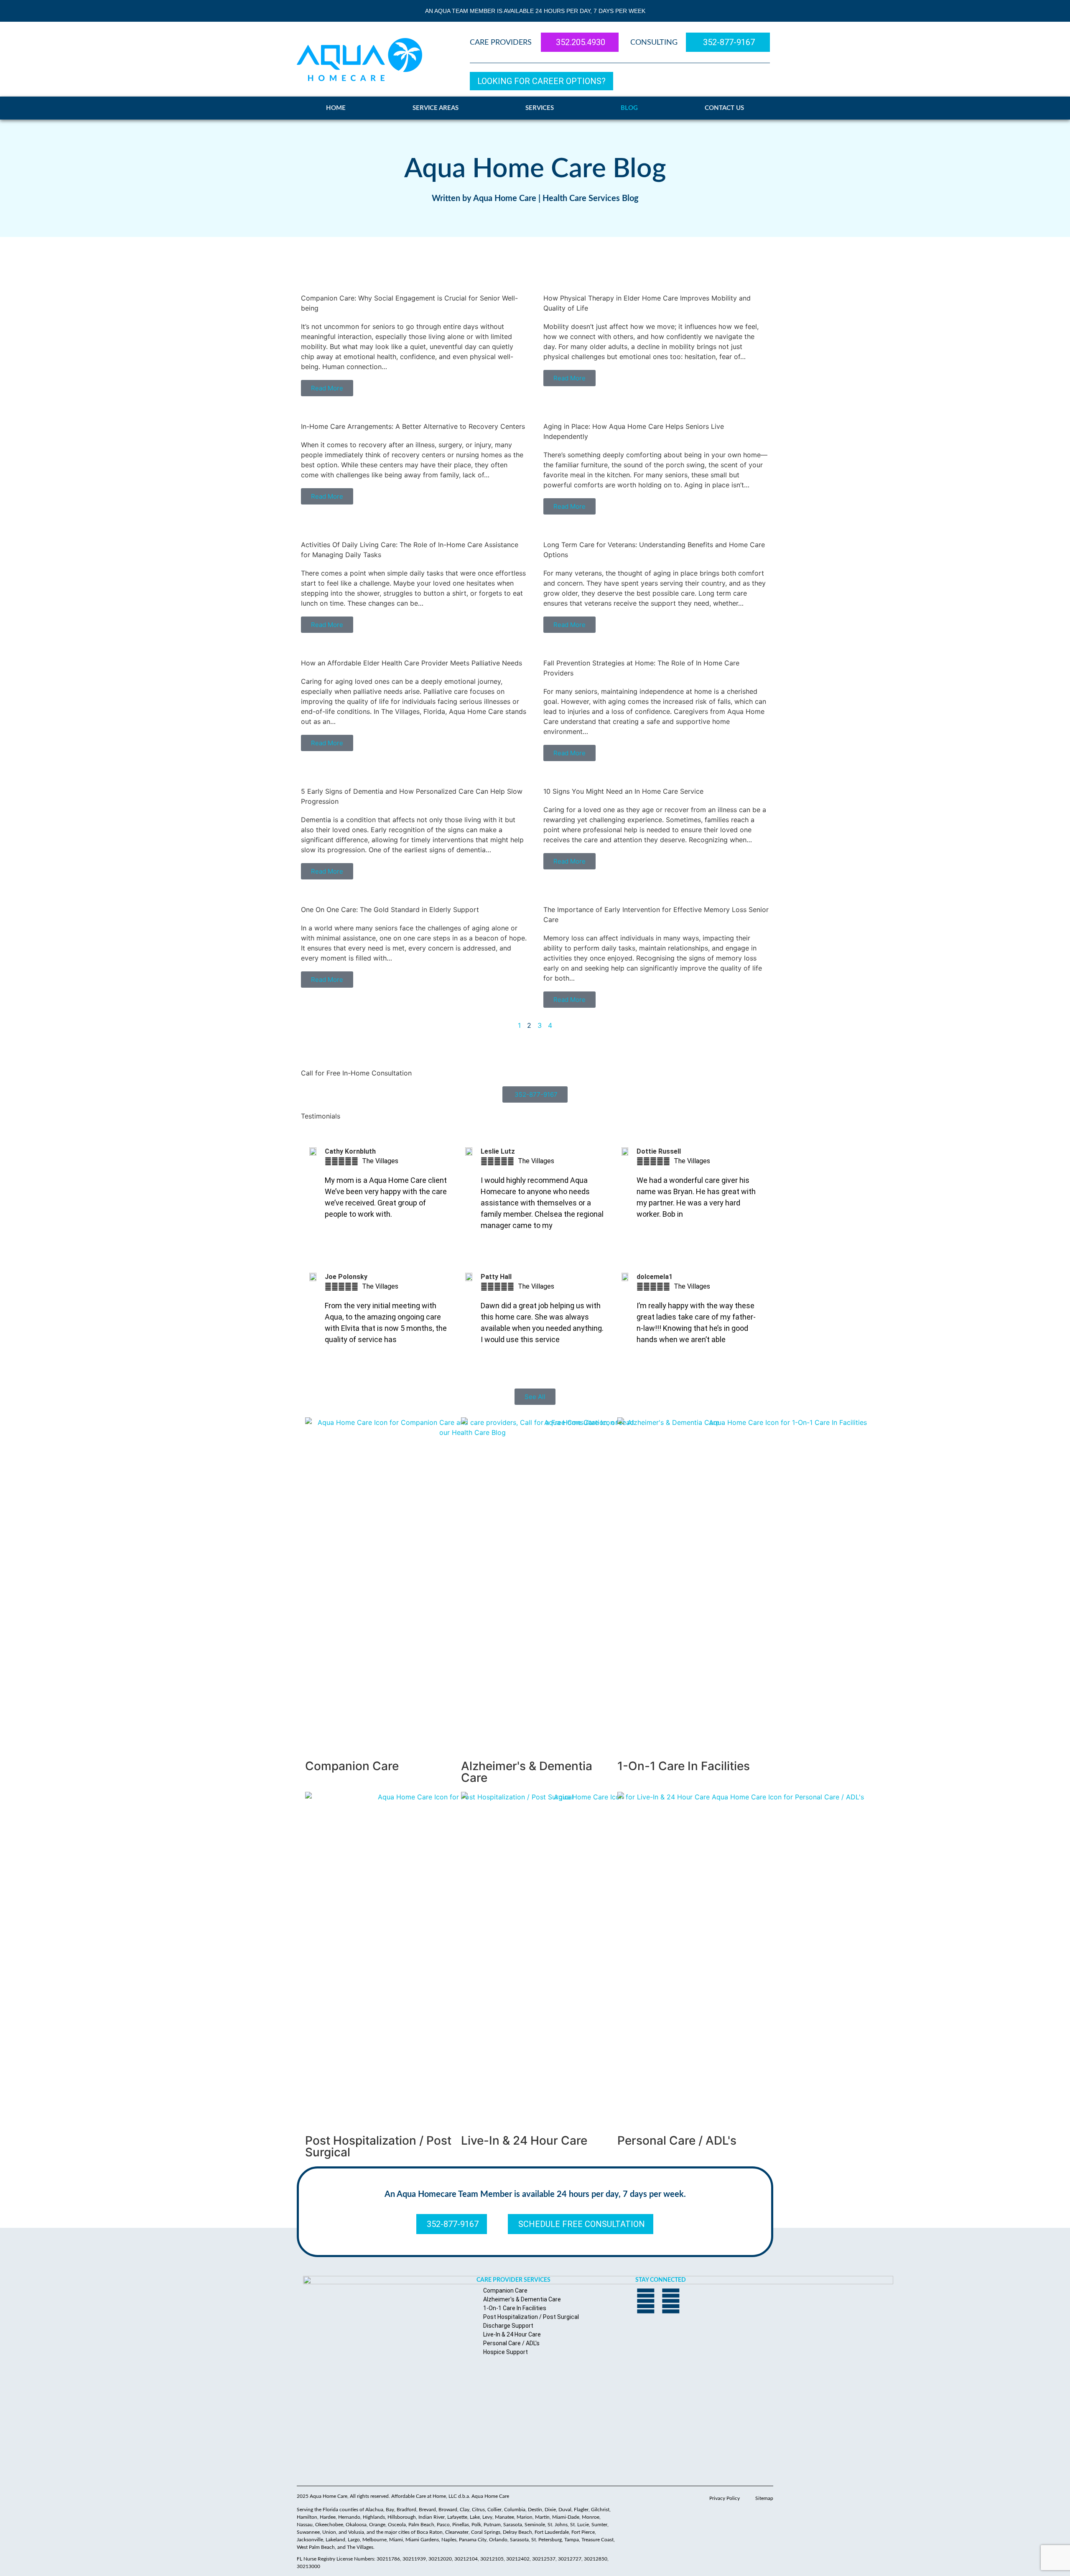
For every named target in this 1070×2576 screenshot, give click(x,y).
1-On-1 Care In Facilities (684, 1766)
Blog (629, 108)
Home (336, 108)
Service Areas (436, 108)
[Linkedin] (671, 2301)
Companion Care (352, 1766)
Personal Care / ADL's (677, 2140)
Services (540, 108)
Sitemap (764, 2498)
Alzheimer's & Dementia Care (527, 1772)
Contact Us (724, 108)
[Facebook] (646, 2301)
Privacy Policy (725, 2498)
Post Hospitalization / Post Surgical (378, 2146)
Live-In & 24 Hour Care (524, 2140)
